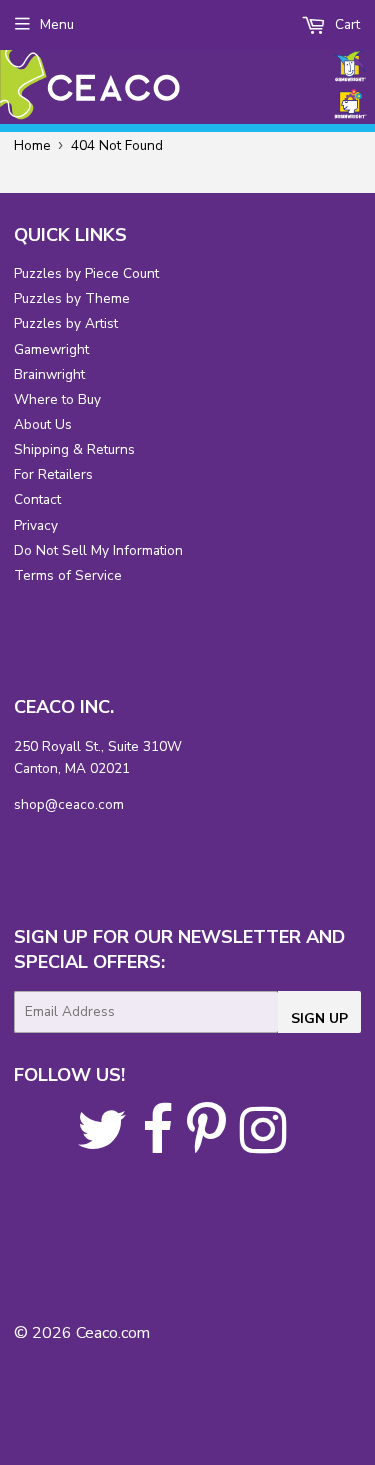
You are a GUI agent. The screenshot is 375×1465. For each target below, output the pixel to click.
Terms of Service (68, 575)
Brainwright (49, 374)
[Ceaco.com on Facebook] (157, 1144)
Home (32, 145)
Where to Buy (57, 399)
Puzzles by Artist (66, 323)
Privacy (36, 525)
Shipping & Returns (74, 449)
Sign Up (319, 1018)
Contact (37, 499)
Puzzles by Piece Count (86, 273)
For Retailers (53, 474)
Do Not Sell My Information (98, 550)
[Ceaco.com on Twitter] (102, 1144)
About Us (43, 424)
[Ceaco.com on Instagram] (263, 1144)
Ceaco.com (113, 1333)
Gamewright (51, 349)
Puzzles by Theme (72, 298)
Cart (345, 24)
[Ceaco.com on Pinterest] (206, 1144)
